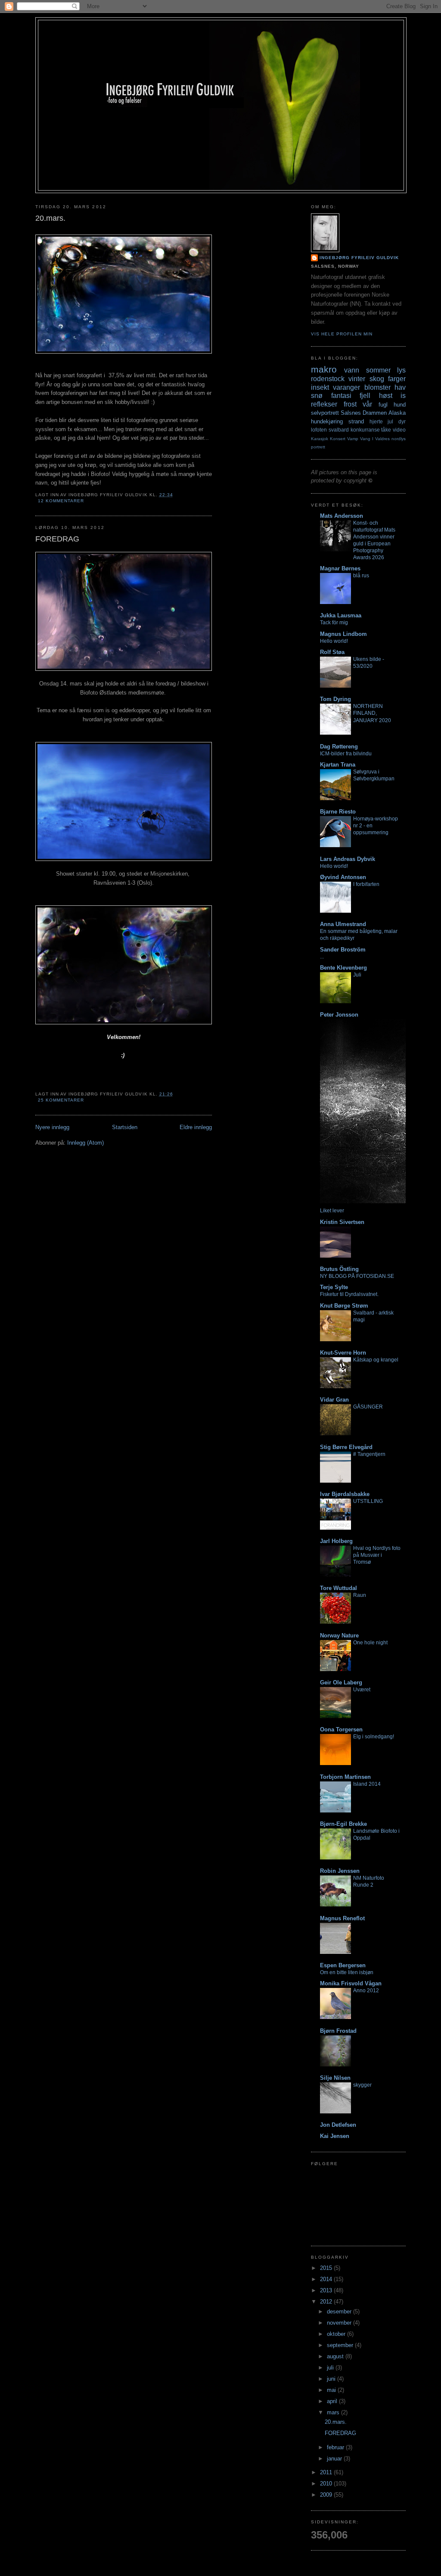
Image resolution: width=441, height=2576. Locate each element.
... (322, 957)
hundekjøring (327, 421)
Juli (357, 975)
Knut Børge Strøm (344, 1306)
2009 (327, 2495)
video (399, 430)
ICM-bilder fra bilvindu (346, 754)
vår (367, 404)
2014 (327, 2279)
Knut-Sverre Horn (343, 1353)
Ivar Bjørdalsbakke (345, 1494)
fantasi (341, 396)
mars (334, 2412)
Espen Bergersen (343, 1965)
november (340, 2323)
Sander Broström (343, 950)
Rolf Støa (332, 652)
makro (324, 369)
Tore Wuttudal (339, 1588)
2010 (327, 2484)
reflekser (324, 404)
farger (397, 379)
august (336, 2356)
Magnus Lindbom (343, 634)
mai (332, 2390)
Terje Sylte (334, 1287)
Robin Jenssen (340, 1871)
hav (400, 387)
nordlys (399, 439)
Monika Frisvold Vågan (351, 1983)
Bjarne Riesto (338, 812)
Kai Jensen (335, 2136)
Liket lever (332, 1211)
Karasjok (320, 439)
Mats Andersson (342, 516)
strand (356, 421)
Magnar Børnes (340, 568)
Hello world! (334, 641)
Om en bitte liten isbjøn (347, 1972)
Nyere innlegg (52, 1127)
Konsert (338, 439)
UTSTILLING (368, 1501)
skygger (362, 2085)
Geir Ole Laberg (341, 1682)
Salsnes (351, 413)
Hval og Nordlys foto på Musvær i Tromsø (377, 1555)
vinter (357, 379)
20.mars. (50, 218)
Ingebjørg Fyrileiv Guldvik (359, 258)
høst (386, 396)
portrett (318, 447)
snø (317, 396)
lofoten (319, 430)
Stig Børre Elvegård (346, 1447)
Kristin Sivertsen (342, 1222)
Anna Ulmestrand (343, 924)
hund (400, 405)
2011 (327, 2472)
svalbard (339, 430)
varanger (346, 387)
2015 (327, 2268)
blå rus (361, 576)
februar (336, 2447)
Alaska (397, 413)
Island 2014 (367, 1784)
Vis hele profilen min (342, 334)
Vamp (353, 439)
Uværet (362, 1690)
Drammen (375, 413)
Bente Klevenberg (343, 968)
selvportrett (325, 413)
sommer (378, 370)
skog (377, 379)
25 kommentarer (61, 1100)
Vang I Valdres (375, 439)
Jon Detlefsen (338, 2125)
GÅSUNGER (368, 1407)
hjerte (376, 421)
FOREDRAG (57, 539)
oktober (337, 2334)
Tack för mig (334, 623)
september (341, 2345)
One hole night (370, 1643)
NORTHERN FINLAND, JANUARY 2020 (372, 713)
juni (332, 2379)
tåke (386, 430)
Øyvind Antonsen (343, 877)
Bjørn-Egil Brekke (343, 1824)
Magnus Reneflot (342, 1918)
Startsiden (125, 1127)
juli (331, 2368)
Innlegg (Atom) (85, 1143)
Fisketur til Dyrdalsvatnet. (349, 1294)
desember (340, 2312)
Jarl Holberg (336, 1541)
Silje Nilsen (335, 2078)
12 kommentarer (61, 501)
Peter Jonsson (339, 1015)
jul (390, 421)
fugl (383, 405)
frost (350, 404)
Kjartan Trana (338, 765)
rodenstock (328, 379)
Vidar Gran (334, 1400)
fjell (365, 396)
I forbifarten (366, 884)
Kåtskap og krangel (376, 1360)
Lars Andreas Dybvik (348, 859)
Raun (360, 1595)
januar (335, 2459)
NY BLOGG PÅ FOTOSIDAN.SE (357, 1276)
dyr (402, 421)
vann (352, 370)
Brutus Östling (339, 1269)
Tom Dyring (335, 699)
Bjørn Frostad (338, 2031)
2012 (327, 2302)
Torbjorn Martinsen (345, 1777)
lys (401, 370)
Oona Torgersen (341, 1729)
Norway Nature (339, 1635)
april (333, 2401)
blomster (377, 387)
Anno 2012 (366, 1991)
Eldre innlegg (196, 1127)
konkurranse (365, 430)
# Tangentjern (369, 1454)
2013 (327, 2290)
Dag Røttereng (339, 747)
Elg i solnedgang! (374, 1737)
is (403, 396)
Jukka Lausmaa (341, 615)
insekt (320, 387)
